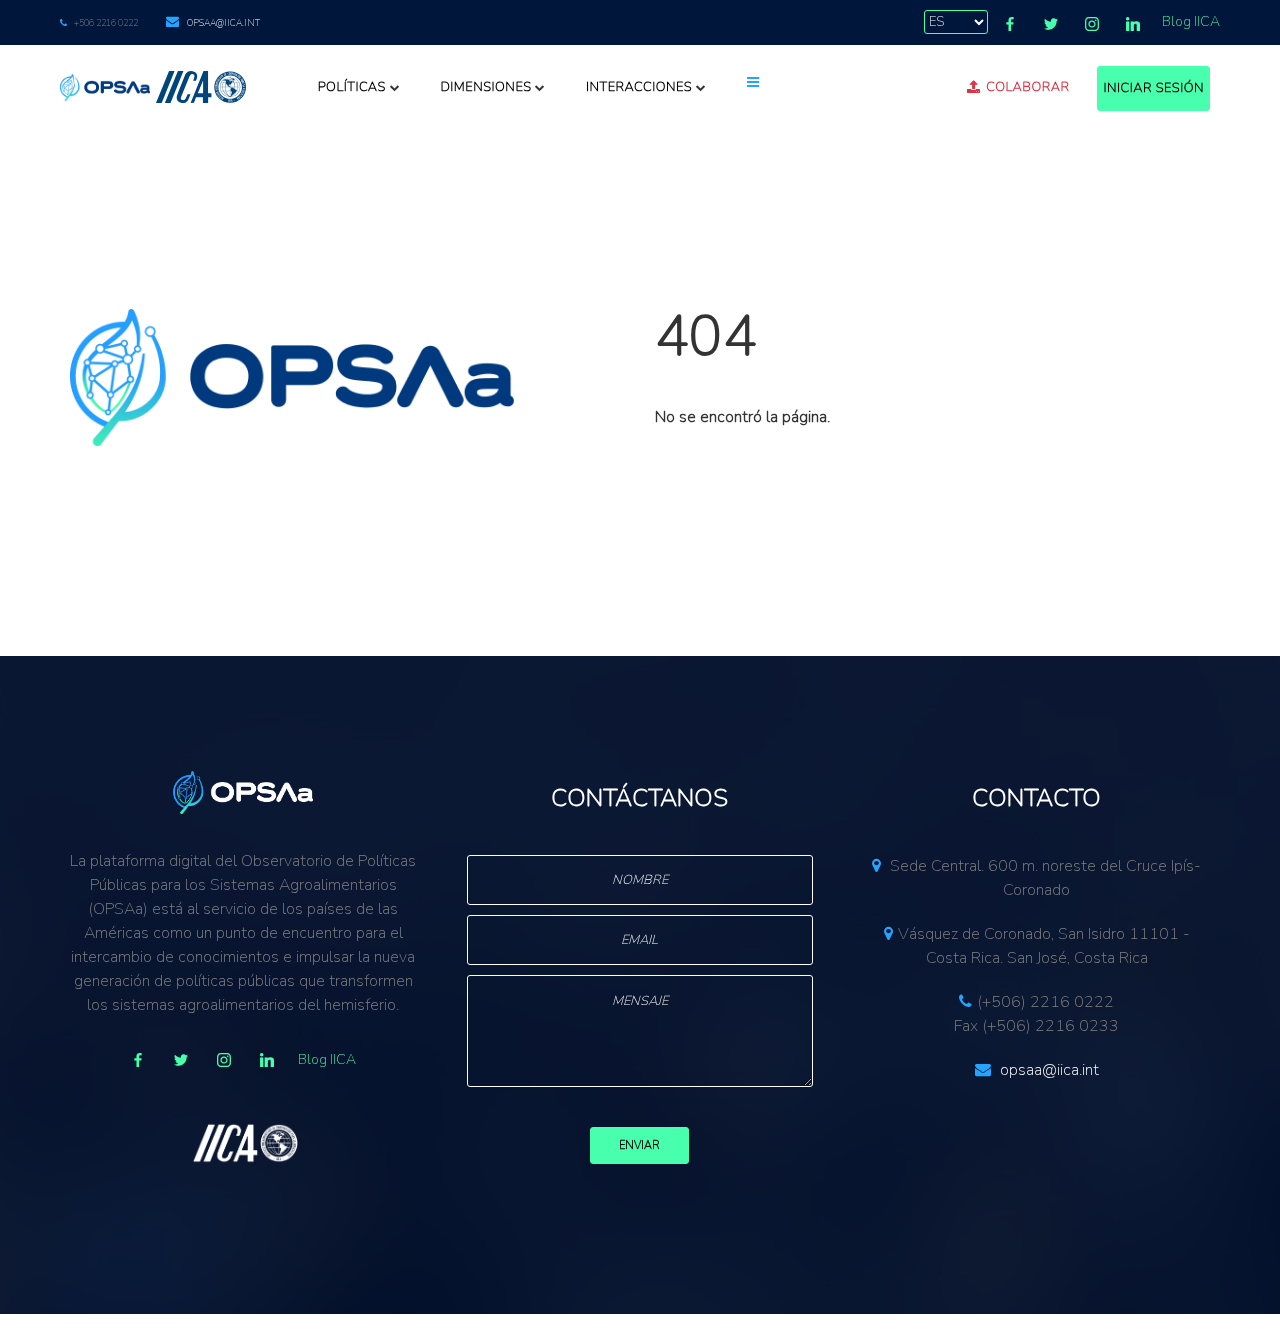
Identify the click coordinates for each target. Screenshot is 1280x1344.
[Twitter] (1051, 24)
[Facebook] (1010, 24)
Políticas (352, 87)
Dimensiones (485, 87)
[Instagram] (1092, 24)
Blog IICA (1191, 21)
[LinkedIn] (1133, 24)
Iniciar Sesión (1153, 88)
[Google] (224, 1060)
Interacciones (639, 87)
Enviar (639, 1145)
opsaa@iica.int (223, 23)
